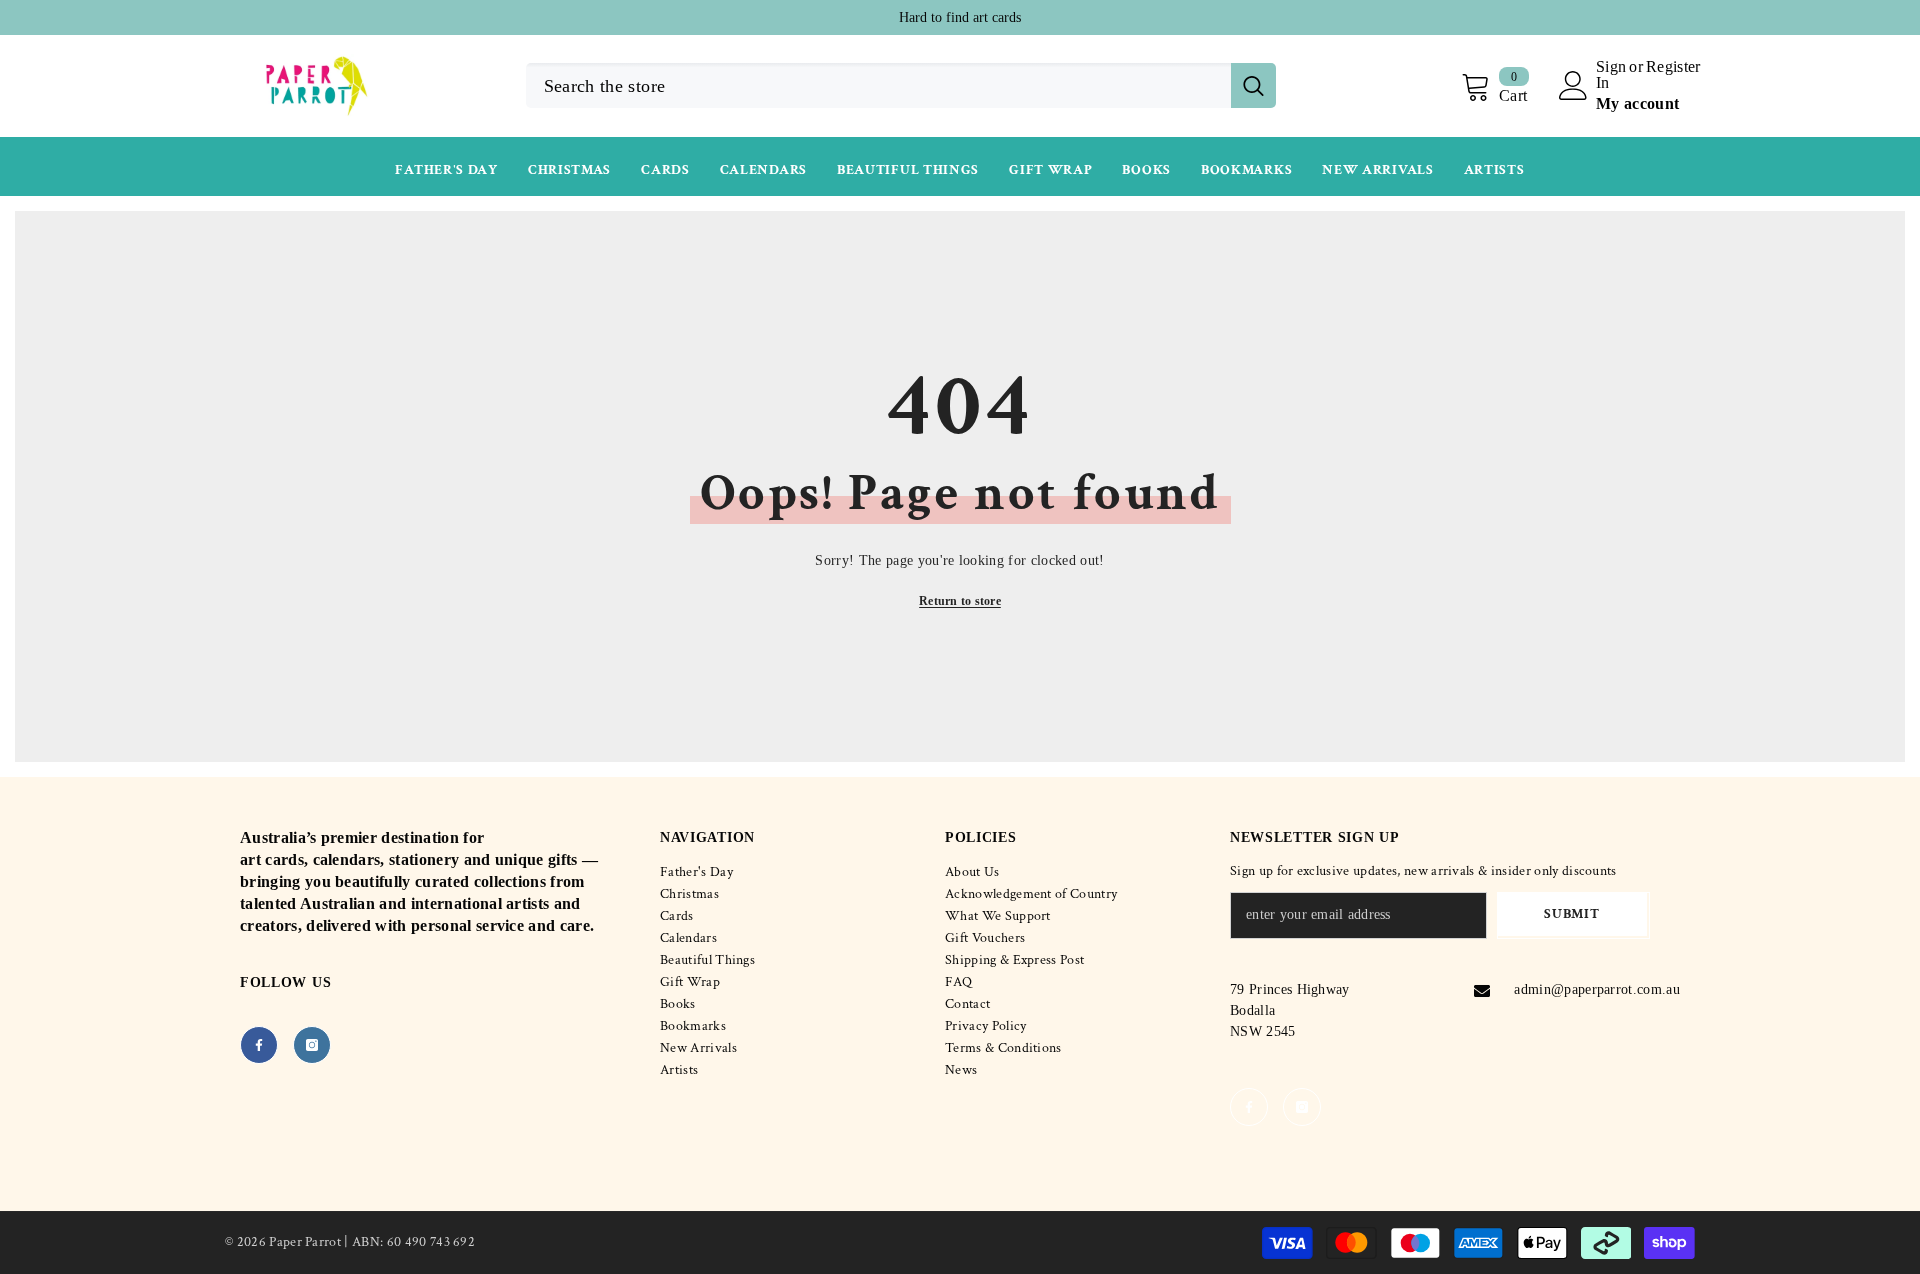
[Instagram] (312, 1045)
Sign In (1611, 75)
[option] (960, 17)
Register (1673, 67)
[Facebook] (259, 1045)
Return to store (960, 601)
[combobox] (878, 85)
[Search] (901, 85)
